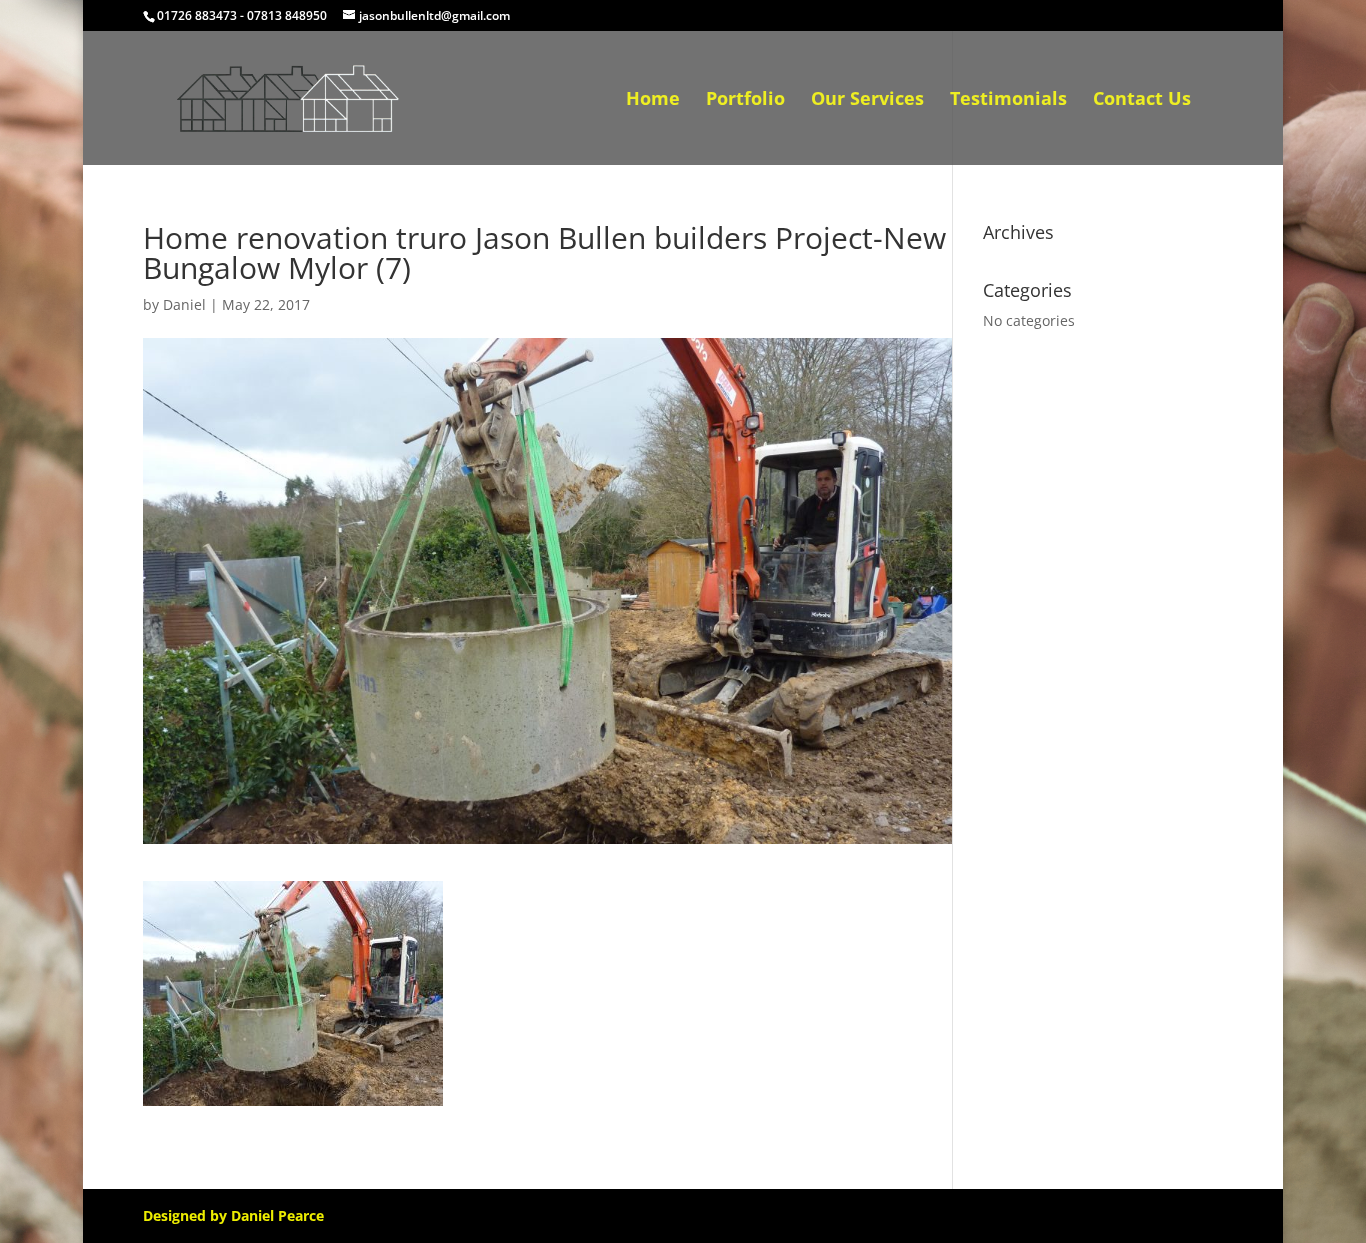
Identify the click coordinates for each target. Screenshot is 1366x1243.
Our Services (867, 100)
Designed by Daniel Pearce (233, 1215)
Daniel (184, 304)
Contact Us (1142, 100)
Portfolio (745, 100)
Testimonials (1008, 100)
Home (653, 100)
